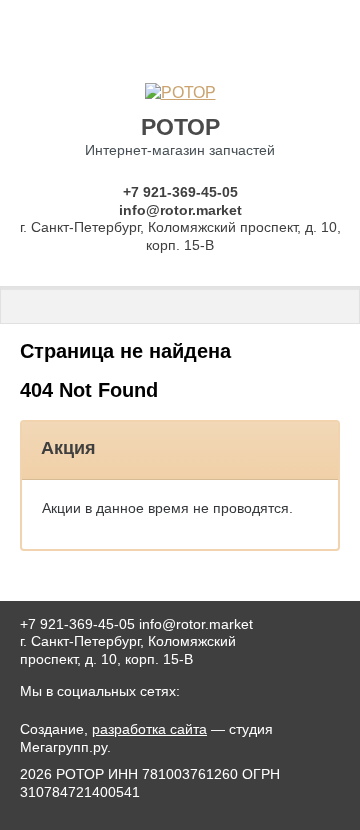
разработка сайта (149, 729)
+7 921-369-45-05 (180, 192)
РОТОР (180, 127)
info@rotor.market (180, 210)
